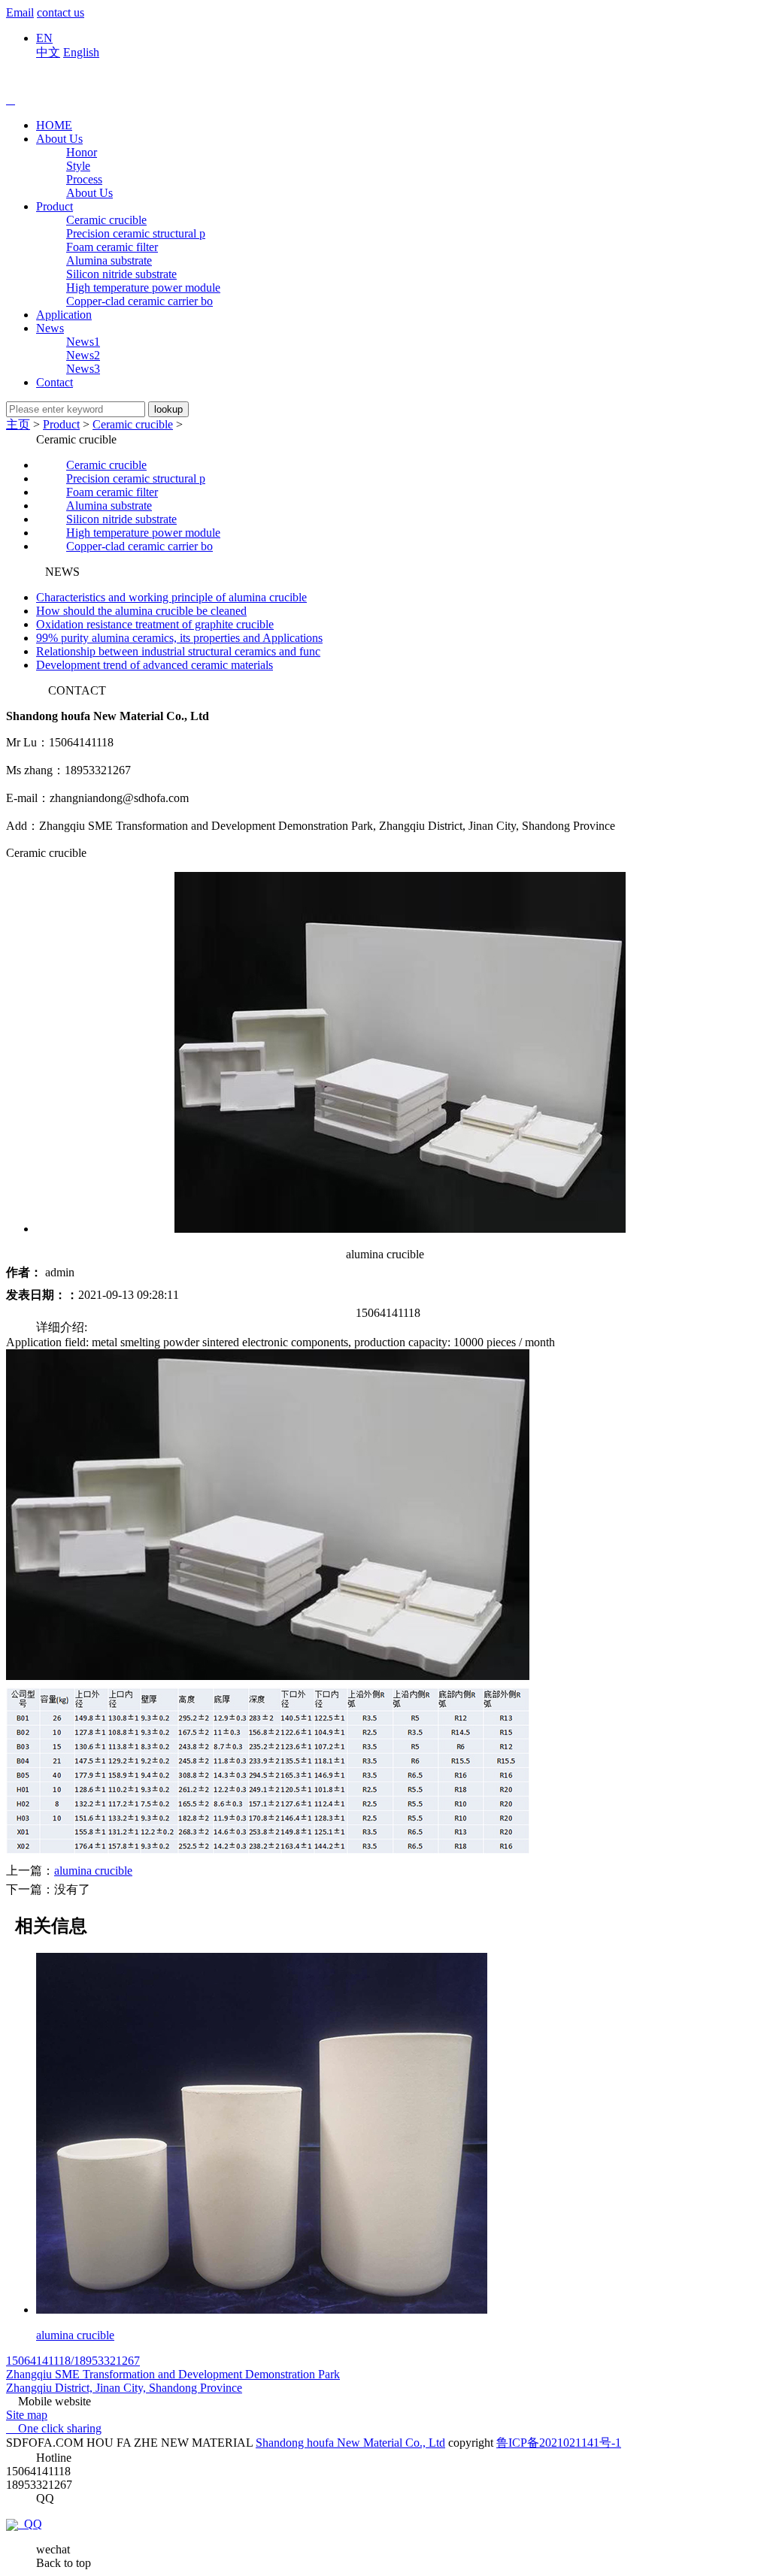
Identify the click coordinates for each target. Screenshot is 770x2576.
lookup (168, 409)
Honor (82, 152)
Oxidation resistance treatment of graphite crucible (155, 624)
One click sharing (54, 2428)
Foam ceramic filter (112, 247)
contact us (61, 12)
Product (55, 206)
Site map (27, 2415)
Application (64, 315)
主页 (18, 424)
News (50, 328)
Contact (55, 382)
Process (84, 179)
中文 (48, 52)
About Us (59, 139)
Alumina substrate (109, 260)
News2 (83, 355)
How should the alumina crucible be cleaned (141, 611)
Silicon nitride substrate (121, 274)
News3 (83, 369)
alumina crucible (93, 1871)
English (81, 52)
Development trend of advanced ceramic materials (155, 665)
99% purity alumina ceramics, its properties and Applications (179, 638)
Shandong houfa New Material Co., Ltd (350, 2443)
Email (20, 12)
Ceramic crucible (106, 220)
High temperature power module (143, 288)
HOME (54, 125)
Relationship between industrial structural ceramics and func (178, 651)
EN (44, 38)
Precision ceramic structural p (136, 233)
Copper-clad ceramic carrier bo (139, 301)
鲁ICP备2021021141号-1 (559, 2443)
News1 (83, 342)
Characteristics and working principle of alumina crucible (171, 597)
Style (78, 166)
